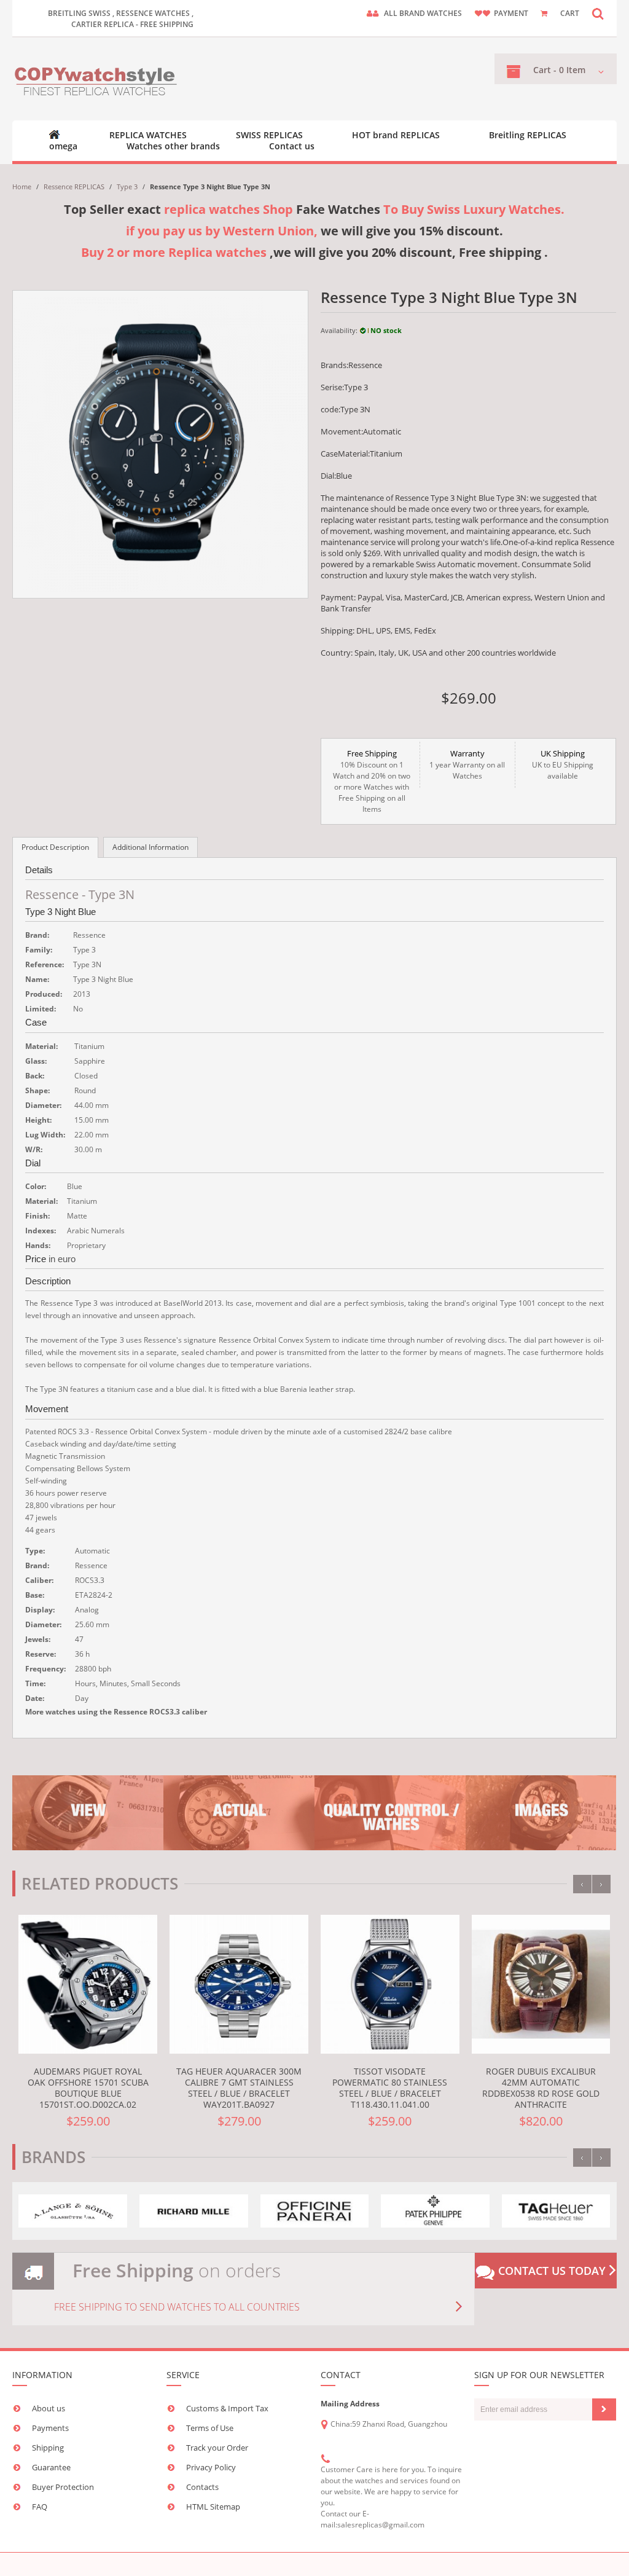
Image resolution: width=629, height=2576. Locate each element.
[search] (598, 13)
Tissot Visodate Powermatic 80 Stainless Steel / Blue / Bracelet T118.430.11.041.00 (390, 2088)
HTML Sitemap (213, 2507)
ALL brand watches (423, 13)
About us (49, 2408)
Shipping (48, 2448)
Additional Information (150, 847)
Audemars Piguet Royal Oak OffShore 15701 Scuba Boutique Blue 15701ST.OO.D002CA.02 (88, 2088)
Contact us (292, 146)
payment (511, 13)
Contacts (202, 2487)
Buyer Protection (63, 2487)
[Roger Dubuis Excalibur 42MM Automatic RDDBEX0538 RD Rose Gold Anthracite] (541, 1984)
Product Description (55, 847)
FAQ (40, 2507)
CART (570, 13)
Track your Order (217, 2448)
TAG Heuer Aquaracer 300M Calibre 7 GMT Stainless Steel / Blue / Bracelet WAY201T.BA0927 (239, 2088)
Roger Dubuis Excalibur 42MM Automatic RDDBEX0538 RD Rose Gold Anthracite (541, 2088)
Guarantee (51, 2467)
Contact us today (552, 2271)
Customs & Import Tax (227, 2408)
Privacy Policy (211, 2467)
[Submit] (604, 2409)
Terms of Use (210, 2428)
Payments (50, 2428)
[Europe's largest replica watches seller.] (97, 79)
